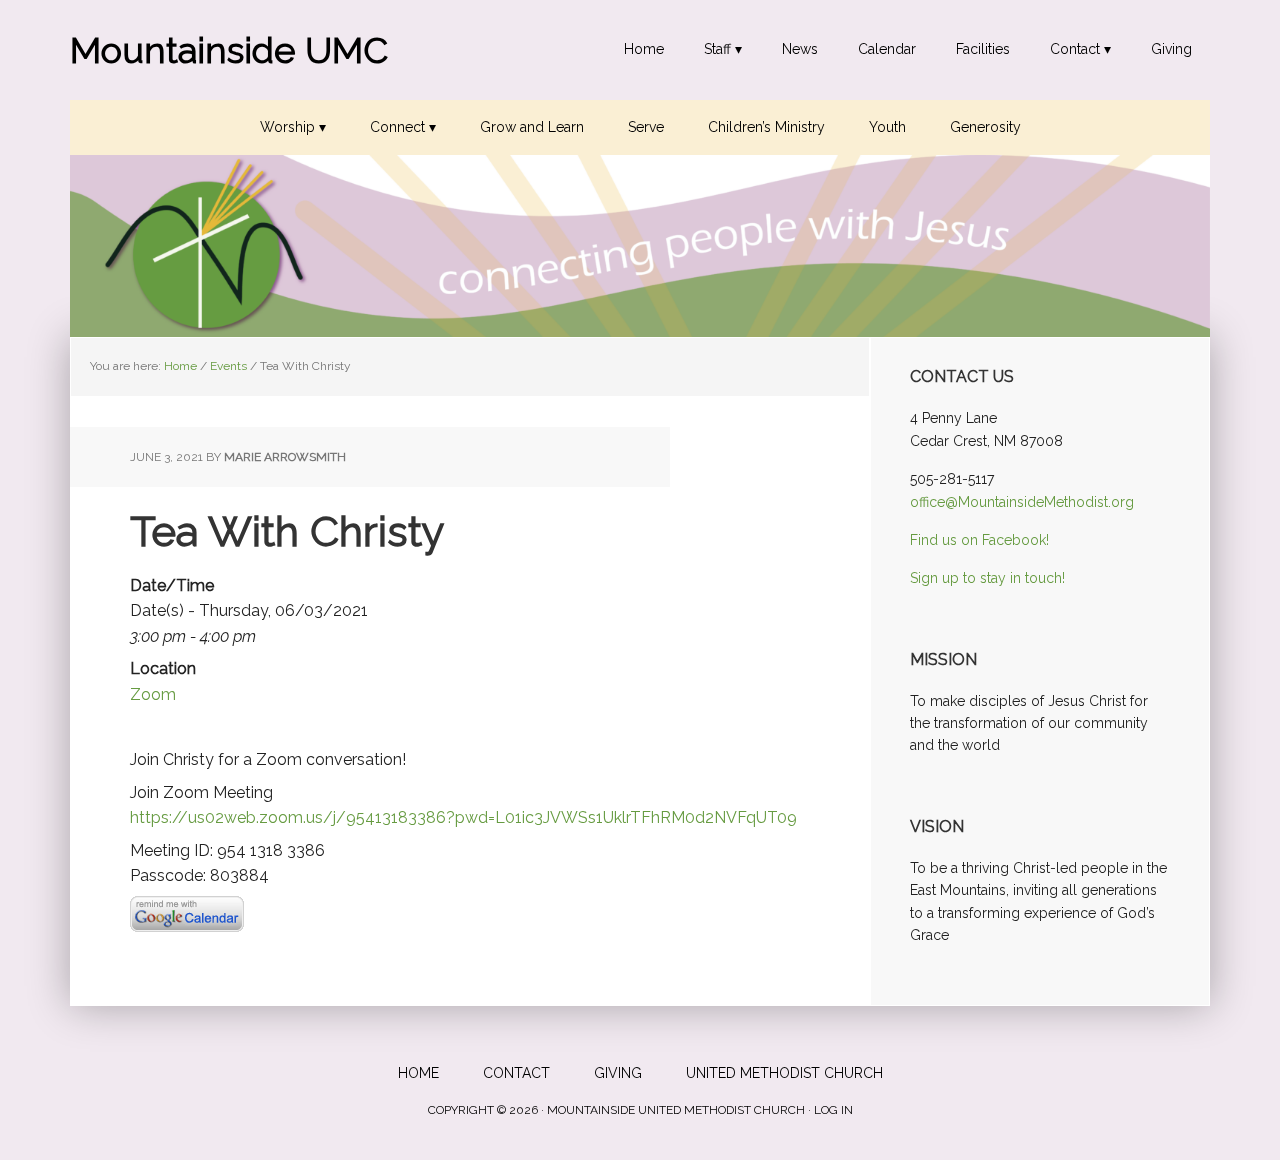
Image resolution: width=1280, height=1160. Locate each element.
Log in (833, 1110)
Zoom (153, 694)
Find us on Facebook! (979, 540)
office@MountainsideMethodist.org (1022, 502)
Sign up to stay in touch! (987, 578)
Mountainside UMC (229, 50)
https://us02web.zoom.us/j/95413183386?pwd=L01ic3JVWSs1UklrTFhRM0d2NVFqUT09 (463, 817)
